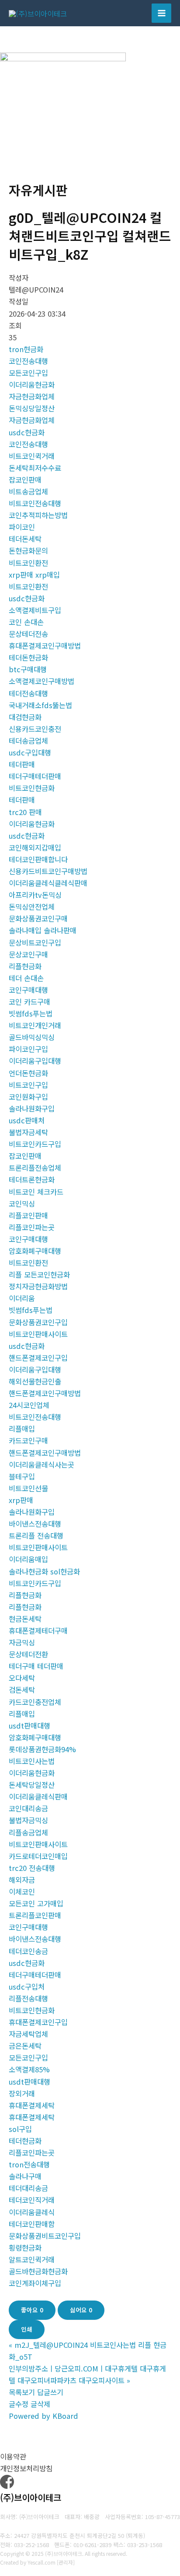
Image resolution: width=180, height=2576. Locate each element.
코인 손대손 (26, 622)
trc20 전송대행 (32, 1868)
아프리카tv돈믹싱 (35, 895)
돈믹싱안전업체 (32, 907)
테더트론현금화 (32, 1179)
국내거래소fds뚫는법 (40, 705)
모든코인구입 (28, 373)
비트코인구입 (28, 1085)
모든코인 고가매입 (36, 1903)
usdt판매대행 (29, 1726)
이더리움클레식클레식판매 (48, 883)
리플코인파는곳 (32, 1227)
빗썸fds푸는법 (31, 1013)
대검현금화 (25, 717)
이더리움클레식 (32, 2212)
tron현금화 (26, 349)
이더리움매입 (28, 1559)
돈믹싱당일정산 (32, 408)
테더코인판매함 (32, 2224)
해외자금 (22, 1880)
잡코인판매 (25, 480)
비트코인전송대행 (35, 503)
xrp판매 (21, 1500)
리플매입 (22, 1429)
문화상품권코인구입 (38, 1322)
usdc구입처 (27, 1987)
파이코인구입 (28, 1049)
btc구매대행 (28, 669)
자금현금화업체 (32, 396)
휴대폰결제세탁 (32, 2105)
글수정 (19, 2404)
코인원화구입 (28, 1097)
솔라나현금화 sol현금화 (44, 1571)
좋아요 (32, 2310)
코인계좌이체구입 (35, 2283)
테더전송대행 (28, 693)
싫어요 (81, 2310)
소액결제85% (29, 2069)
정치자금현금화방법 (38, 1286)
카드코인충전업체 (35, 1702)
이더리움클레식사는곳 (42, 1464)
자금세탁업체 (28, 2034)
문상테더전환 (28, 1654)
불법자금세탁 (28, 1132)
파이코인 (22, 527)
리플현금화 (25, 966)
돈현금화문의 (28, 550)
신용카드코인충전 (35, 729)
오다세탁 (22, 1678)
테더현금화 (25, 2141)
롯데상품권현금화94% (42, 1749)
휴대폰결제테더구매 (38, 1630)
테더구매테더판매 (35, 776)
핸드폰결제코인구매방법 (45, 1393)
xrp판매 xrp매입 (34, 575)
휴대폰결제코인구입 (38, 2022)
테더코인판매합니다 (38, 859)
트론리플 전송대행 (36, 1535)
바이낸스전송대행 (35, 1524)
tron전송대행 (29, 2164)
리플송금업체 (28, 1832)
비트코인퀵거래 (32, 456)
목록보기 (22, 2392)
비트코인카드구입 (35, 1144)
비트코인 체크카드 (36, 1192)
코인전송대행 (28, 361)
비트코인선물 (28, 1488)
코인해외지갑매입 (35, 847)
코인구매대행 (28, 990)
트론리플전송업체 (35, 1168)
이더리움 (22, 1298)
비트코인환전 (28, 563)
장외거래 (22, 2093)
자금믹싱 (22, 1642)
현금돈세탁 (25, 1619)
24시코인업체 (29, 1405)
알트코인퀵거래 (32, 2259)
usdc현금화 (27, 432)
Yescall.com (42, 2562)
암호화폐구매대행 (35, 1251)
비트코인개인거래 (35, 1025)
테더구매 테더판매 (36, 1666)
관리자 (66, 2562)
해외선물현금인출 (35, 1381)
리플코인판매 (28, 1215)
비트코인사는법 (32, 1761)
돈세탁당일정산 (32, 1785)
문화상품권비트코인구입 (45, 2236)
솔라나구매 (25, 2176)
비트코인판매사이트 (38, 1334)
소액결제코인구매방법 (42, 681)
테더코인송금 (28, 1951)
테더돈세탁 (25, 539)
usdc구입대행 (30, 752)
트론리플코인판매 (35, 1915)
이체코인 (22, 1891)
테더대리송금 (28, 2188)
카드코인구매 (28, 1440)
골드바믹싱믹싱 (32, 1037)
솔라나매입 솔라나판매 (43, 930)
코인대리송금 (28, 1808)
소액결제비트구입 (35, 610)
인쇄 (27, 2329)
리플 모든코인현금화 (39, 1274)
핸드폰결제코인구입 (38, 1358)
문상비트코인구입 (35, 942)
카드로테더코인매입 (38, 1856)
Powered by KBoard (43, 2416)
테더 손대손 (26, 978)
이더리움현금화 (32, 385)
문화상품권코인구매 (38, 918)
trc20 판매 (25, 812)
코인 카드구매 (29, 1002)
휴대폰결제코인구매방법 (45, 646)
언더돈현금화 (28, 1073)
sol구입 (20, 2129)
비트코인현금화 (32, 788)
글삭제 (40, 2404)
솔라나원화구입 (32, 1108)
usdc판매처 (27, 1120)
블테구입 (22, 1476)
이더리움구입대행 (35, 1061)
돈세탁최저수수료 (35, 468)
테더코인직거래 (32, 2200)
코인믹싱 (22, 1203)
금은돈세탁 (25, 2046)
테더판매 (22, 764)
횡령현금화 (25, 2248)
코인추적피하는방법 (38, 515)
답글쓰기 (50, 2392)
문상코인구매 (28, 954)
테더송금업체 (28, 741)
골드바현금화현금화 (38, 2271)
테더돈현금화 (28, 657)
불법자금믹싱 (28, 1820)
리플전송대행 (28, 1998)
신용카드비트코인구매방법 (48, 871)
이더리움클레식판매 (38, 1796)
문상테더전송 (28, 634)
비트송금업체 (28, 491)
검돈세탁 (22, 1690)
